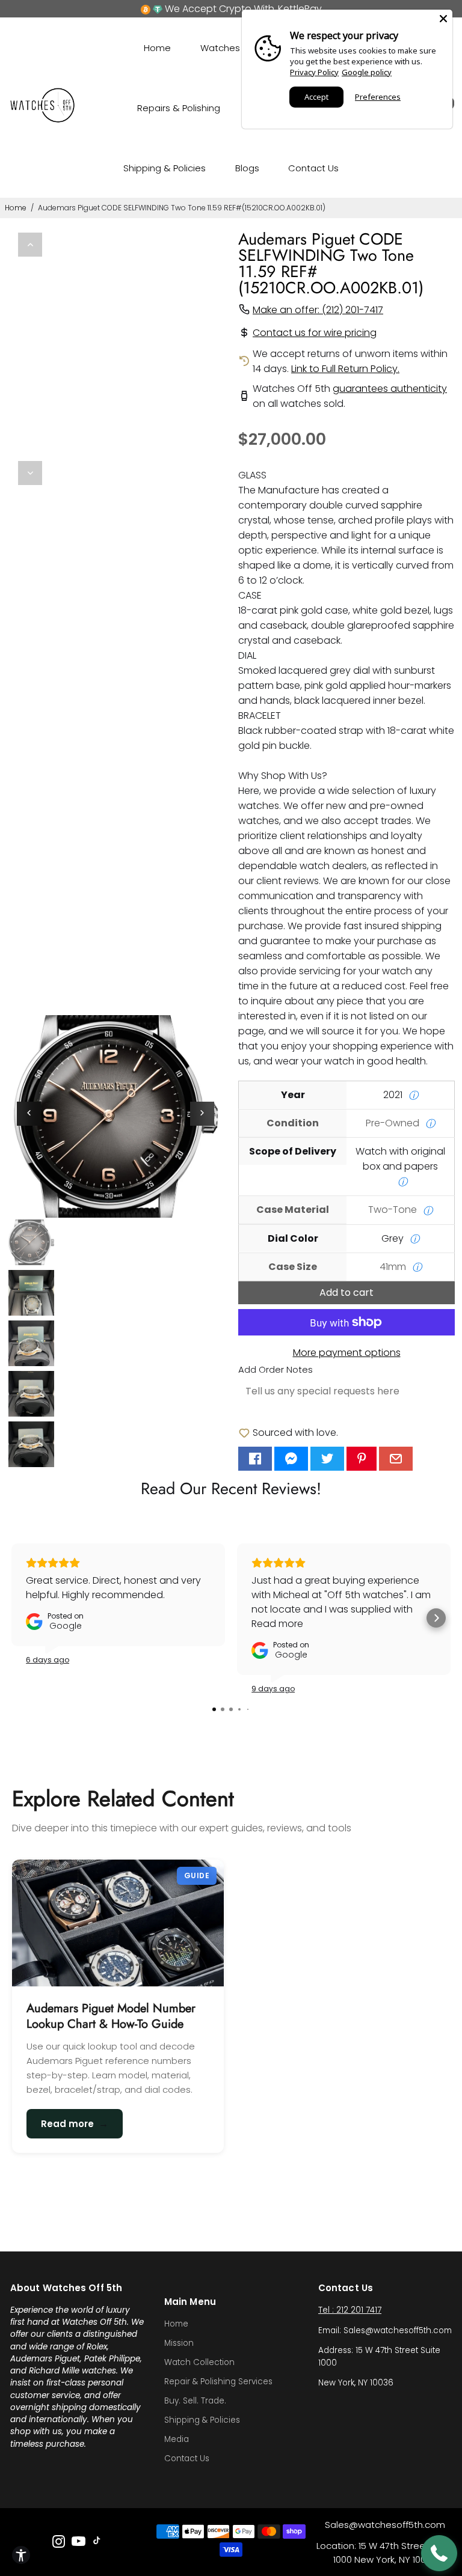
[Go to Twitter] (327, 1459)
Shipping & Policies (165, 168)
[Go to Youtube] (79, 2543)
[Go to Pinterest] (362, 1459)
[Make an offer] (439, 2553)
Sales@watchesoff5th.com (385, 2525)
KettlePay (300, 9)
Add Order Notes (276, 1369)
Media (177, 2439)
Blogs (247, 168)
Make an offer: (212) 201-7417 (318, 310)
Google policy (367, 72)
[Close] (443, 19)
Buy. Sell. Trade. (195, 2401)
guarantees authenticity (390, 389)
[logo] (43, 120)
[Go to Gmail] (396, 1459)
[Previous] (30, 245)
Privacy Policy (314, 72)
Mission (179, 2343)
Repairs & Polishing (179, 108)
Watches (220, 48)
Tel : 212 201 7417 (350, 2310)
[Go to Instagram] (59, 2543)
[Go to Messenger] (291, 1459)
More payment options (347, 1353)
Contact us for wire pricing (315, 333)
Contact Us (313, 168)
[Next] (30, 473)
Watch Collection (199, 2362)
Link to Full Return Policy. (345, 369)
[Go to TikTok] (97, 2543)
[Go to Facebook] (255, 1459)
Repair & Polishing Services (218, 2382)
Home (157, 48)
